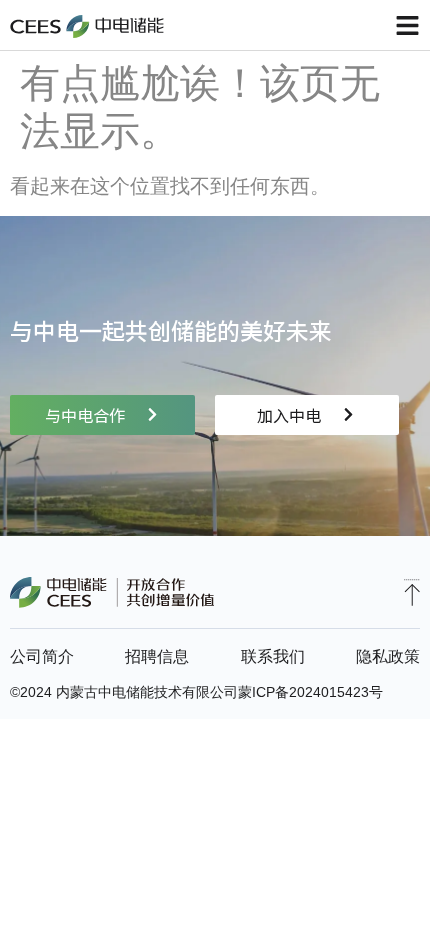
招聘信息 (157, 656)
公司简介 (42, 656)
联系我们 (273, 656)
